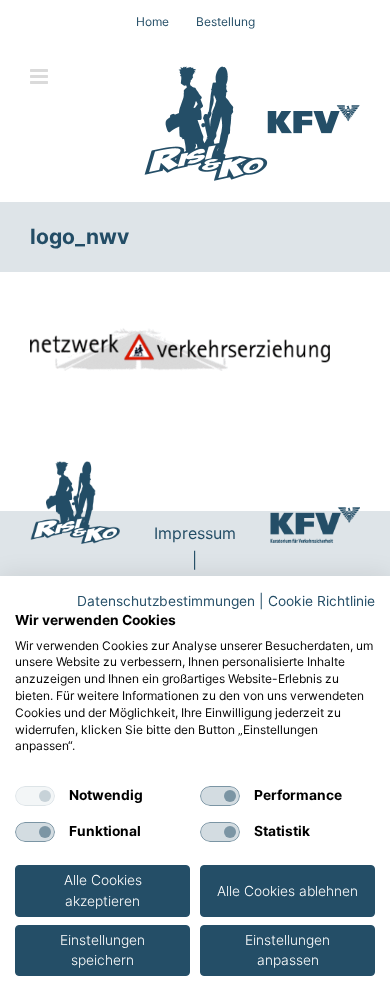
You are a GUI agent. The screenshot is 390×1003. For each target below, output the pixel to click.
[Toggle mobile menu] (40, 76)
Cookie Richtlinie (321, 601)
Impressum (195, 533)
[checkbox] (35, 796)
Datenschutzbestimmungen (166, 601)
